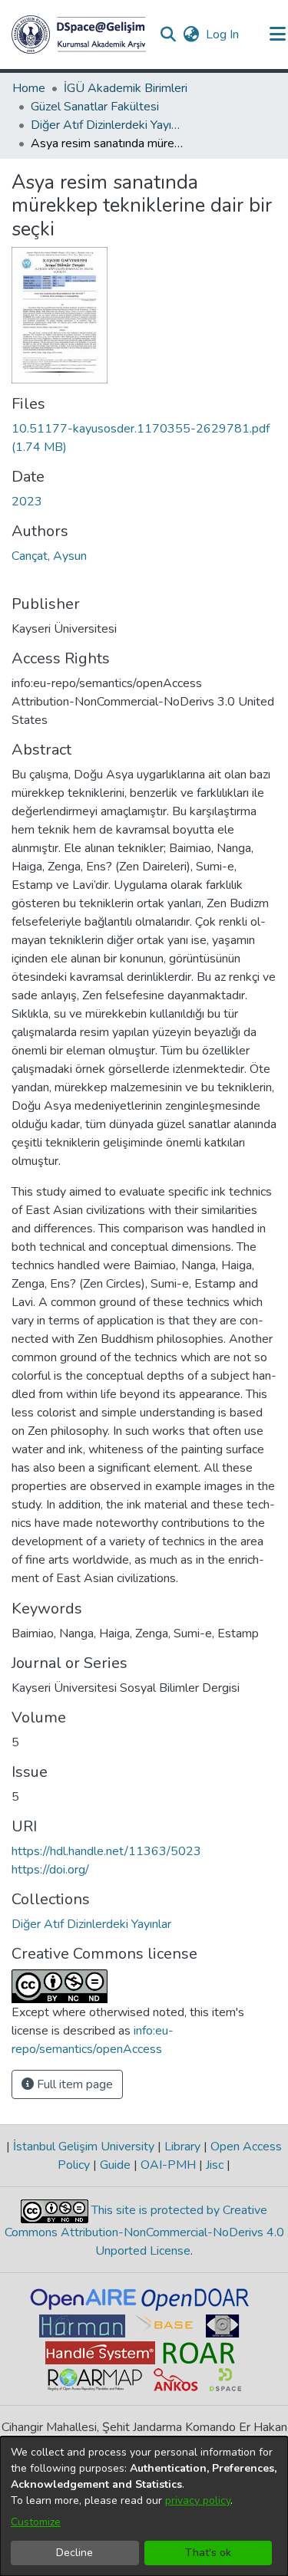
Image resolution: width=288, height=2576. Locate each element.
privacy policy (198, 2500)
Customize (36, 2522)
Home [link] (29, 88)
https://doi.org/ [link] (50, 1870)
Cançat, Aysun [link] (49, 556)
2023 (27, 502)
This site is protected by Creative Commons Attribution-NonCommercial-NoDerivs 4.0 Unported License (144, 2231)
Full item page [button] (73, 2084)
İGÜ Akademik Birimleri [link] (126, 88)
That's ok (208, 2553)
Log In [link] (223, 35)
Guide (115, 2165)
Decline (74, 2553)
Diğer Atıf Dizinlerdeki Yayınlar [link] (108, 125)
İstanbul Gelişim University (84, 2147)
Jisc (215, 2165)
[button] (79, 35)
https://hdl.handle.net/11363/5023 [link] (106, 1851)
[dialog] (144, 2506)
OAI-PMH (168, 2165)
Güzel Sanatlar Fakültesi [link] (95, 107)
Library (182, 2147)
